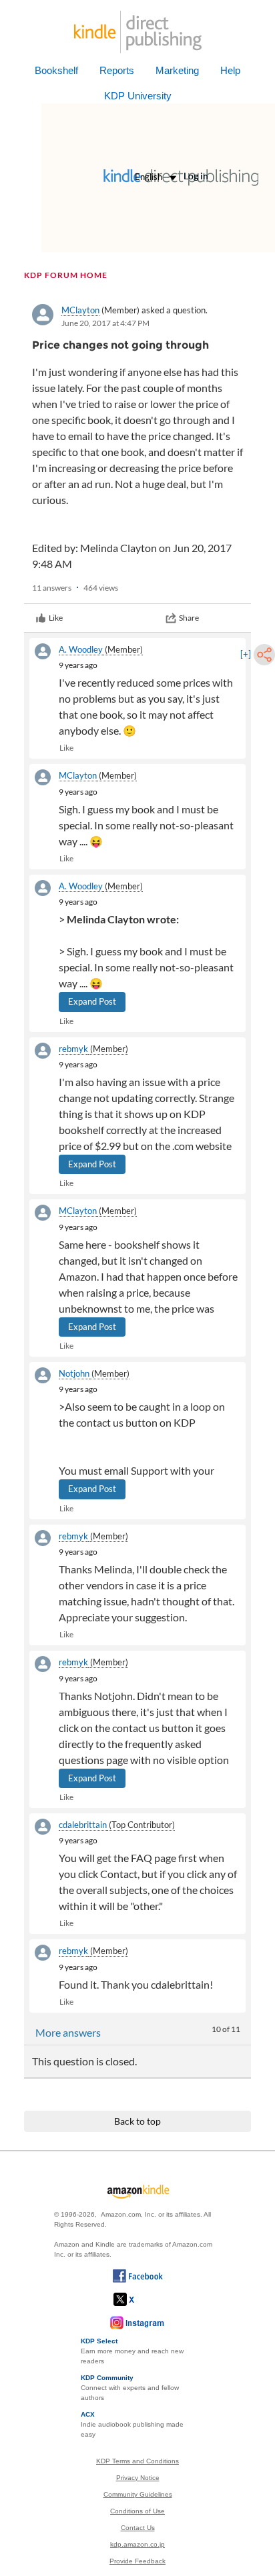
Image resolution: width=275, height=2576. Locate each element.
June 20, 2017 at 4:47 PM (105, 323)
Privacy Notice (138, 2478)
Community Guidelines (138, 2494)
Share (189, 618)
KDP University (138, 96)
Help (230, 70)
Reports (117, 70)
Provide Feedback (137, 2561)
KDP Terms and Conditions (137, 2461)
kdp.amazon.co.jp (137, 2544)
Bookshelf (56, 70)
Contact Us (138, 2528)
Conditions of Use (137, 2511)
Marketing (177, 70)
